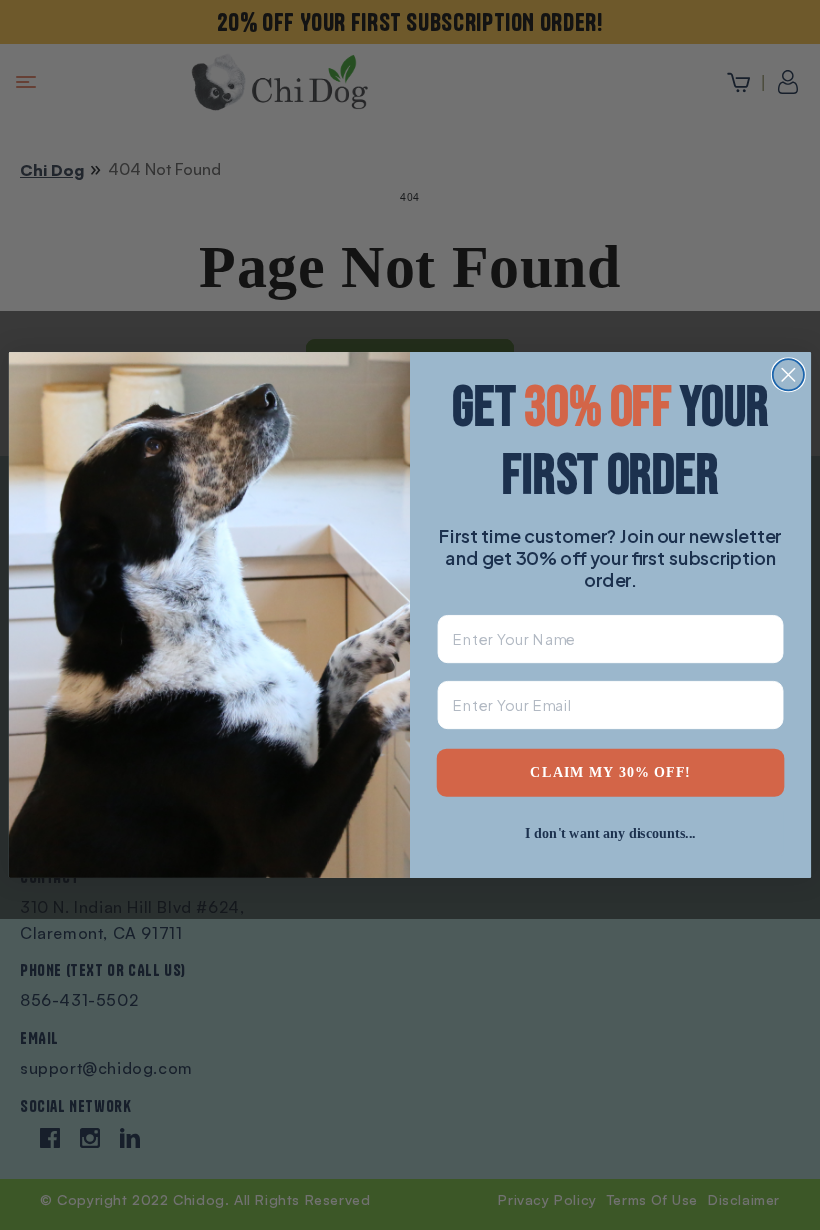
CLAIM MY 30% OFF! (610, 772)
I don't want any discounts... (610, 832)
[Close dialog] (788, 374)
